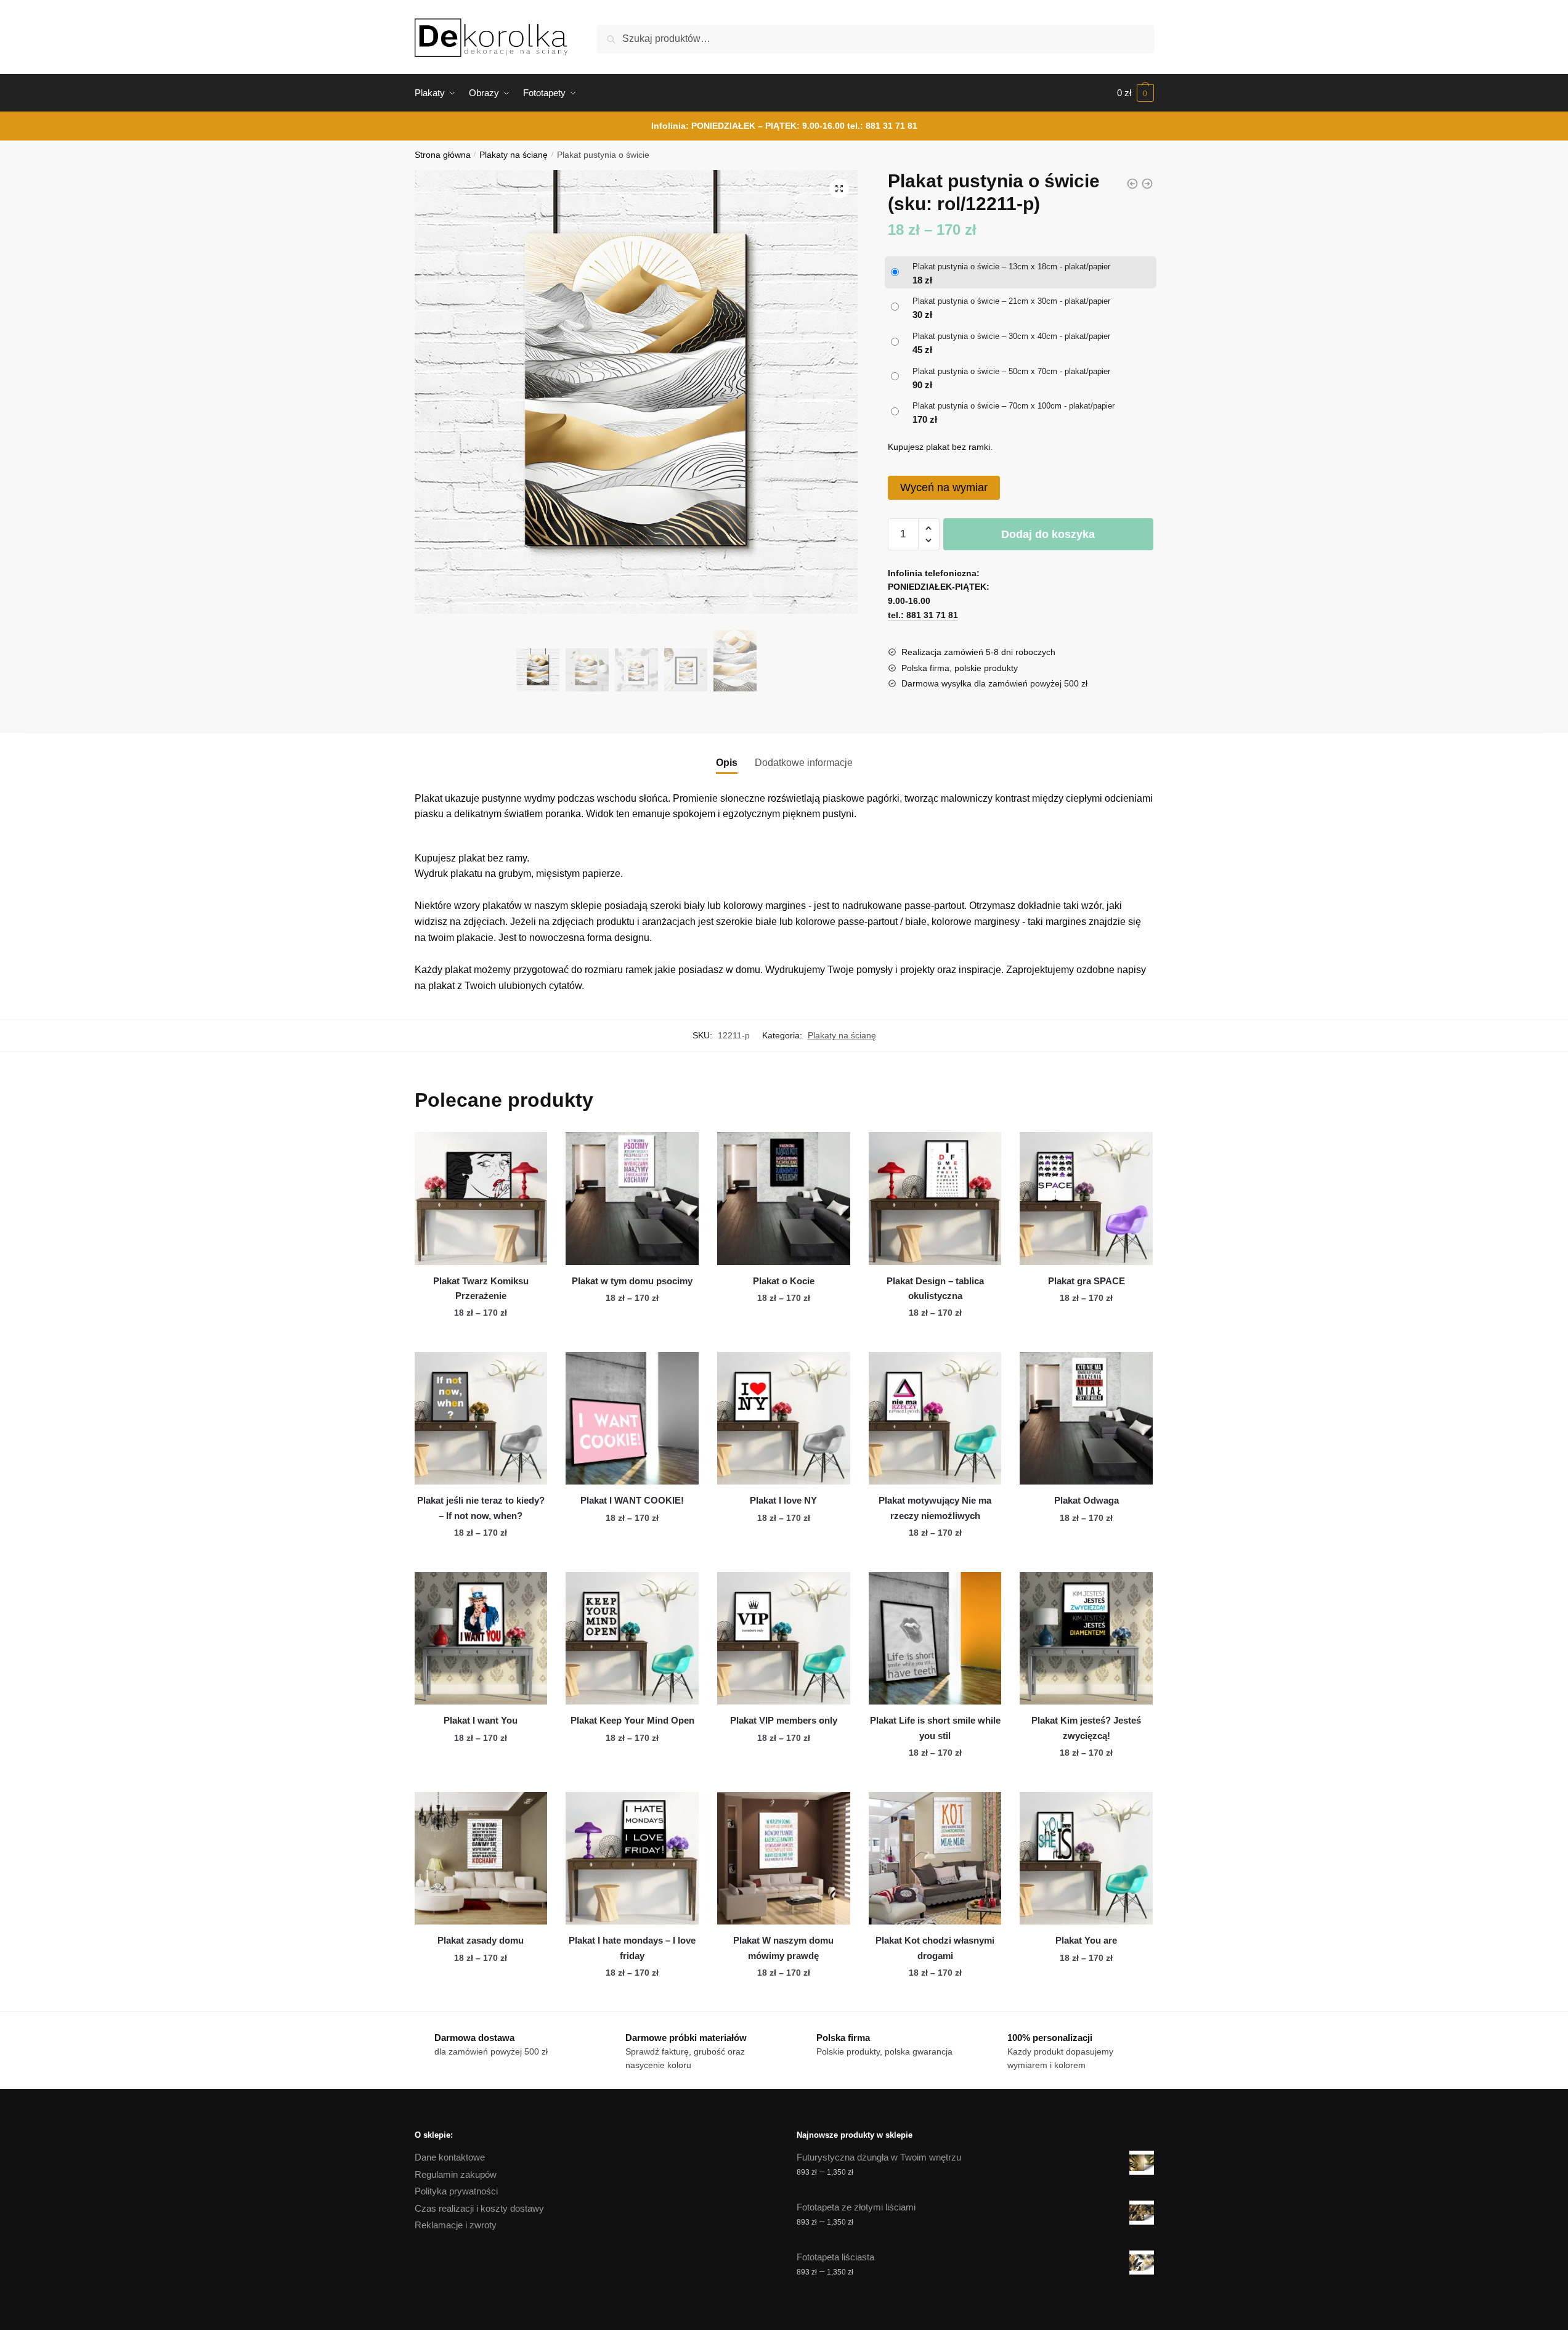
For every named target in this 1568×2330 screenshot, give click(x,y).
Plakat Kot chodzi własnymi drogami (935, 1948)
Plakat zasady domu (481, 1940)
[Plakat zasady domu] (481, 1859)
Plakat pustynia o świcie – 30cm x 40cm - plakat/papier (1011, 336)
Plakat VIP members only (784, 1720)
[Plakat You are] (1086, 1859)
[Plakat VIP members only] (784, 1639)
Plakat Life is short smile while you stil (935, 1728)
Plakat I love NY (783, 1500)
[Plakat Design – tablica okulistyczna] (935, 1199)
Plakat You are (1086, 1940)
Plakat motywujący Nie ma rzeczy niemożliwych (935, 1508)
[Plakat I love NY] (784, 1419)
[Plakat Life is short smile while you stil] (935, 1639)
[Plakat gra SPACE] (1086, 1199)
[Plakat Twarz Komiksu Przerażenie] (481, 1199)
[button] (839, 189)
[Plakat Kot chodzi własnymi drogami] (935, 1859)
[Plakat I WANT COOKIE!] (632, 1419)
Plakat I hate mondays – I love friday (632, 1948)
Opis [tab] (727, 763)
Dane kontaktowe (450, 2157)
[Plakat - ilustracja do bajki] (1147, 184)
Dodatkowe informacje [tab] (804, 763)
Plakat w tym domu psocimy (632, 1281)
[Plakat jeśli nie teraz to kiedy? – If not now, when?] (481, 1419)
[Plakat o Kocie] (784, 1199)
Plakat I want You (481, 1720)
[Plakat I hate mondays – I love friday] (632, 1859)
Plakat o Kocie (784, 1281)
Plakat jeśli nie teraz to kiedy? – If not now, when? (481, 1508)
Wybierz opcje (481, 1337)
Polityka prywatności (456, 2191)
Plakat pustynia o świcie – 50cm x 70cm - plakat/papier (1011, 371)
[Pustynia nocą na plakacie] (1132, 184)
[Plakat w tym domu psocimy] (632, 1199)
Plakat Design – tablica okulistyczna (935, 1288)
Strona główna (443, 155)
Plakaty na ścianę (514, 155)
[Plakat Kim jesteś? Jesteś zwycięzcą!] (1086, 1639)
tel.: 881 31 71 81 (882, 126)
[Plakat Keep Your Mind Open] (632, 1639)
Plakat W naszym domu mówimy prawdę (783, 1948)
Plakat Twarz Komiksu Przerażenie (481, 1288)
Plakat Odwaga (1087, 1500)
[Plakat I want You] (481, 1639)
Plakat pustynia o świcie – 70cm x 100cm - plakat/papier (1014, 406)
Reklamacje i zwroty (456, 2225)
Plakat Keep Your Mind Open (632, 1720)
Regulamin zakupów (456, 2174)
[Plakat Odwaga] (1086, 1419)
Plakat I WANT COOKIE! (632, 1500)
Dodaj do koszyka (1048, 534)
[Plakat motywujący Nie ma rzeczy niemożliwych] (935, 1419)
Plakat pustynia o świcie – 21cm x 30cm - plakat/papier (1011, 301)
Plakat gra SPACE (1087, 1281)
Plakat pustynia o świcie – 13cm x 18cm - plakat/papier (1011, 267)
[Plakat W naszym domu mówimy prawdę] (784, 1859)
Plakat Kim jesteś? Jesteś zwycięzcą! (1086, 1728)
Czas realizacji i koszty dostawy (479, 2208)
